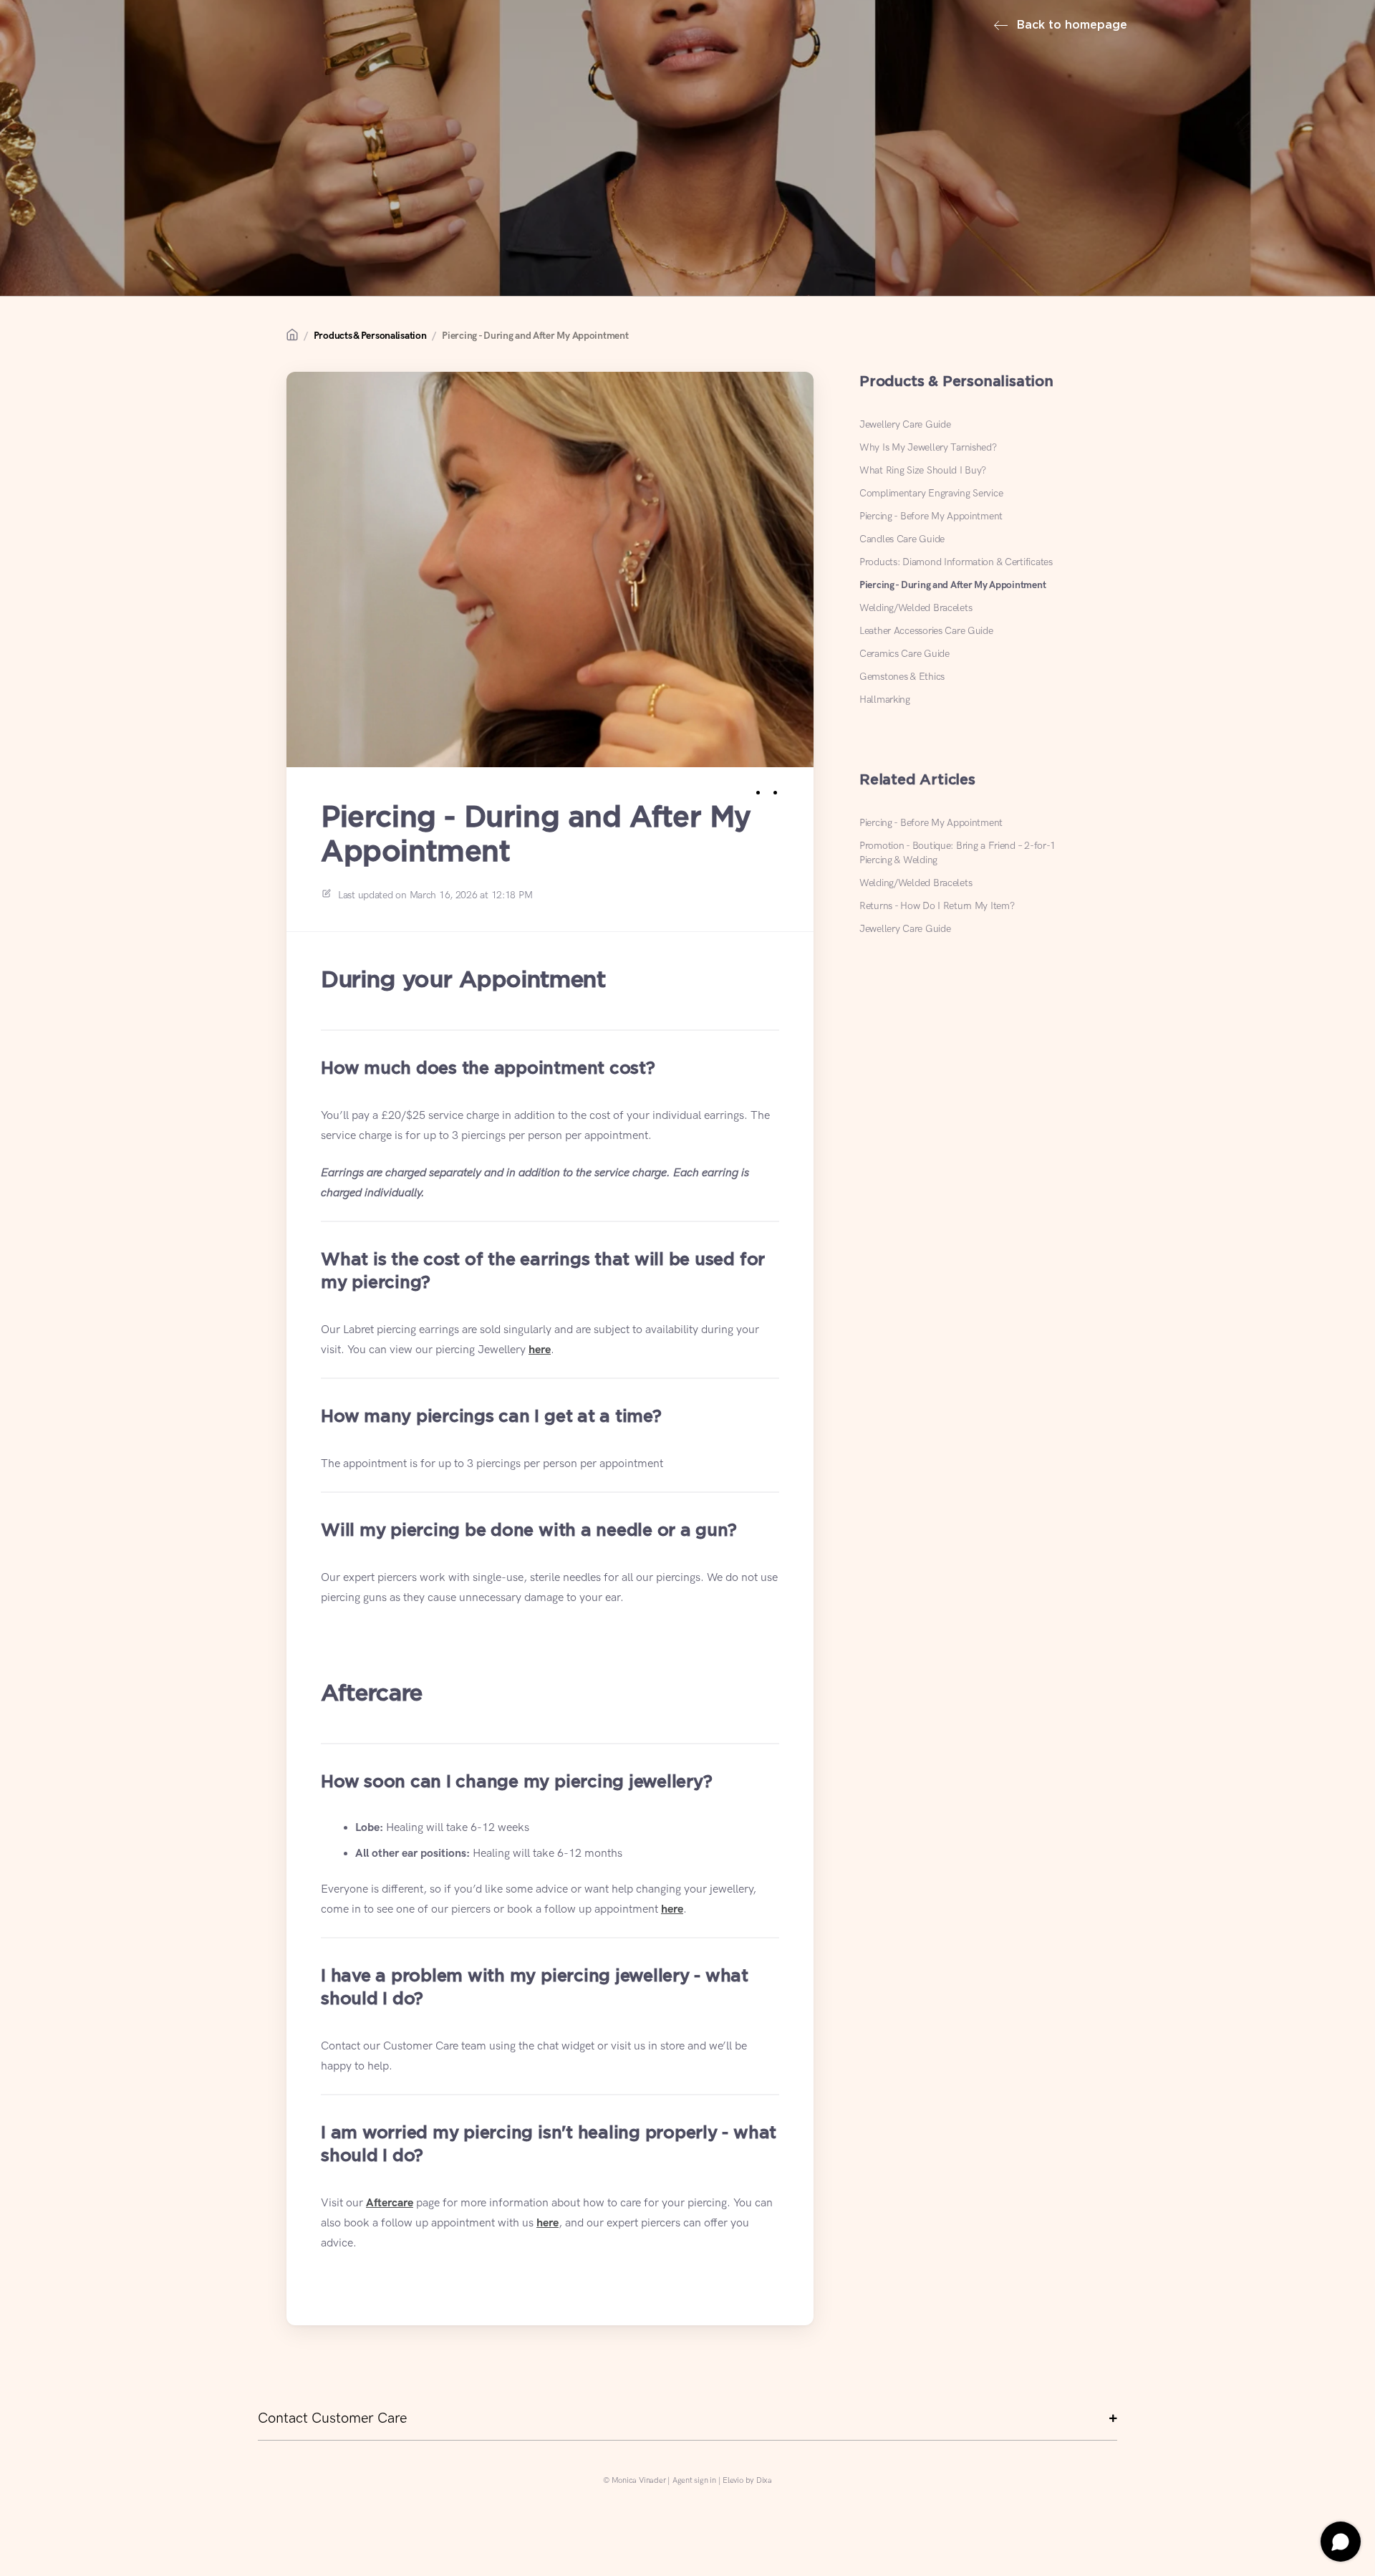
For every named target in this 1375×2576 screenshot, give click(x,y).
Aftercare (390, 2203)
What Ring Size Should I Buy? (923, 470)
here (540, 1350)
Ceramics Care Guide (904, 654)
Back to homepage (1070, 25)
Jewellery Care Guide (905, 424)
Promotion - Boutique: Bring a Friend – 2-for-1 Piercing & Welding (957, 853)
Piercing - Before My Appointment (931, 516)
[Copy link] (791, 790)
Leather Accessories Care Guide (926, 631)
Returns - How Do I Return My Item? (937, 906)
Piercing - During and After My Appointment (535, 336)
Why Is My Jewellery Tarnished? (928, 447)
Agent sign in (694, 2480)
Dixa (764, 2480)
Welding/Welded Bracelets (916, 608)
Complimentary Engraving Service (931, 493)
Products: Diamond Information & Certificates (956, 562)
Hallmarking (885, 700)
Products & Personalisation (370, 336)
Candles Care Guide (902, 539)
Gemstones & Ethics (902, 677)
